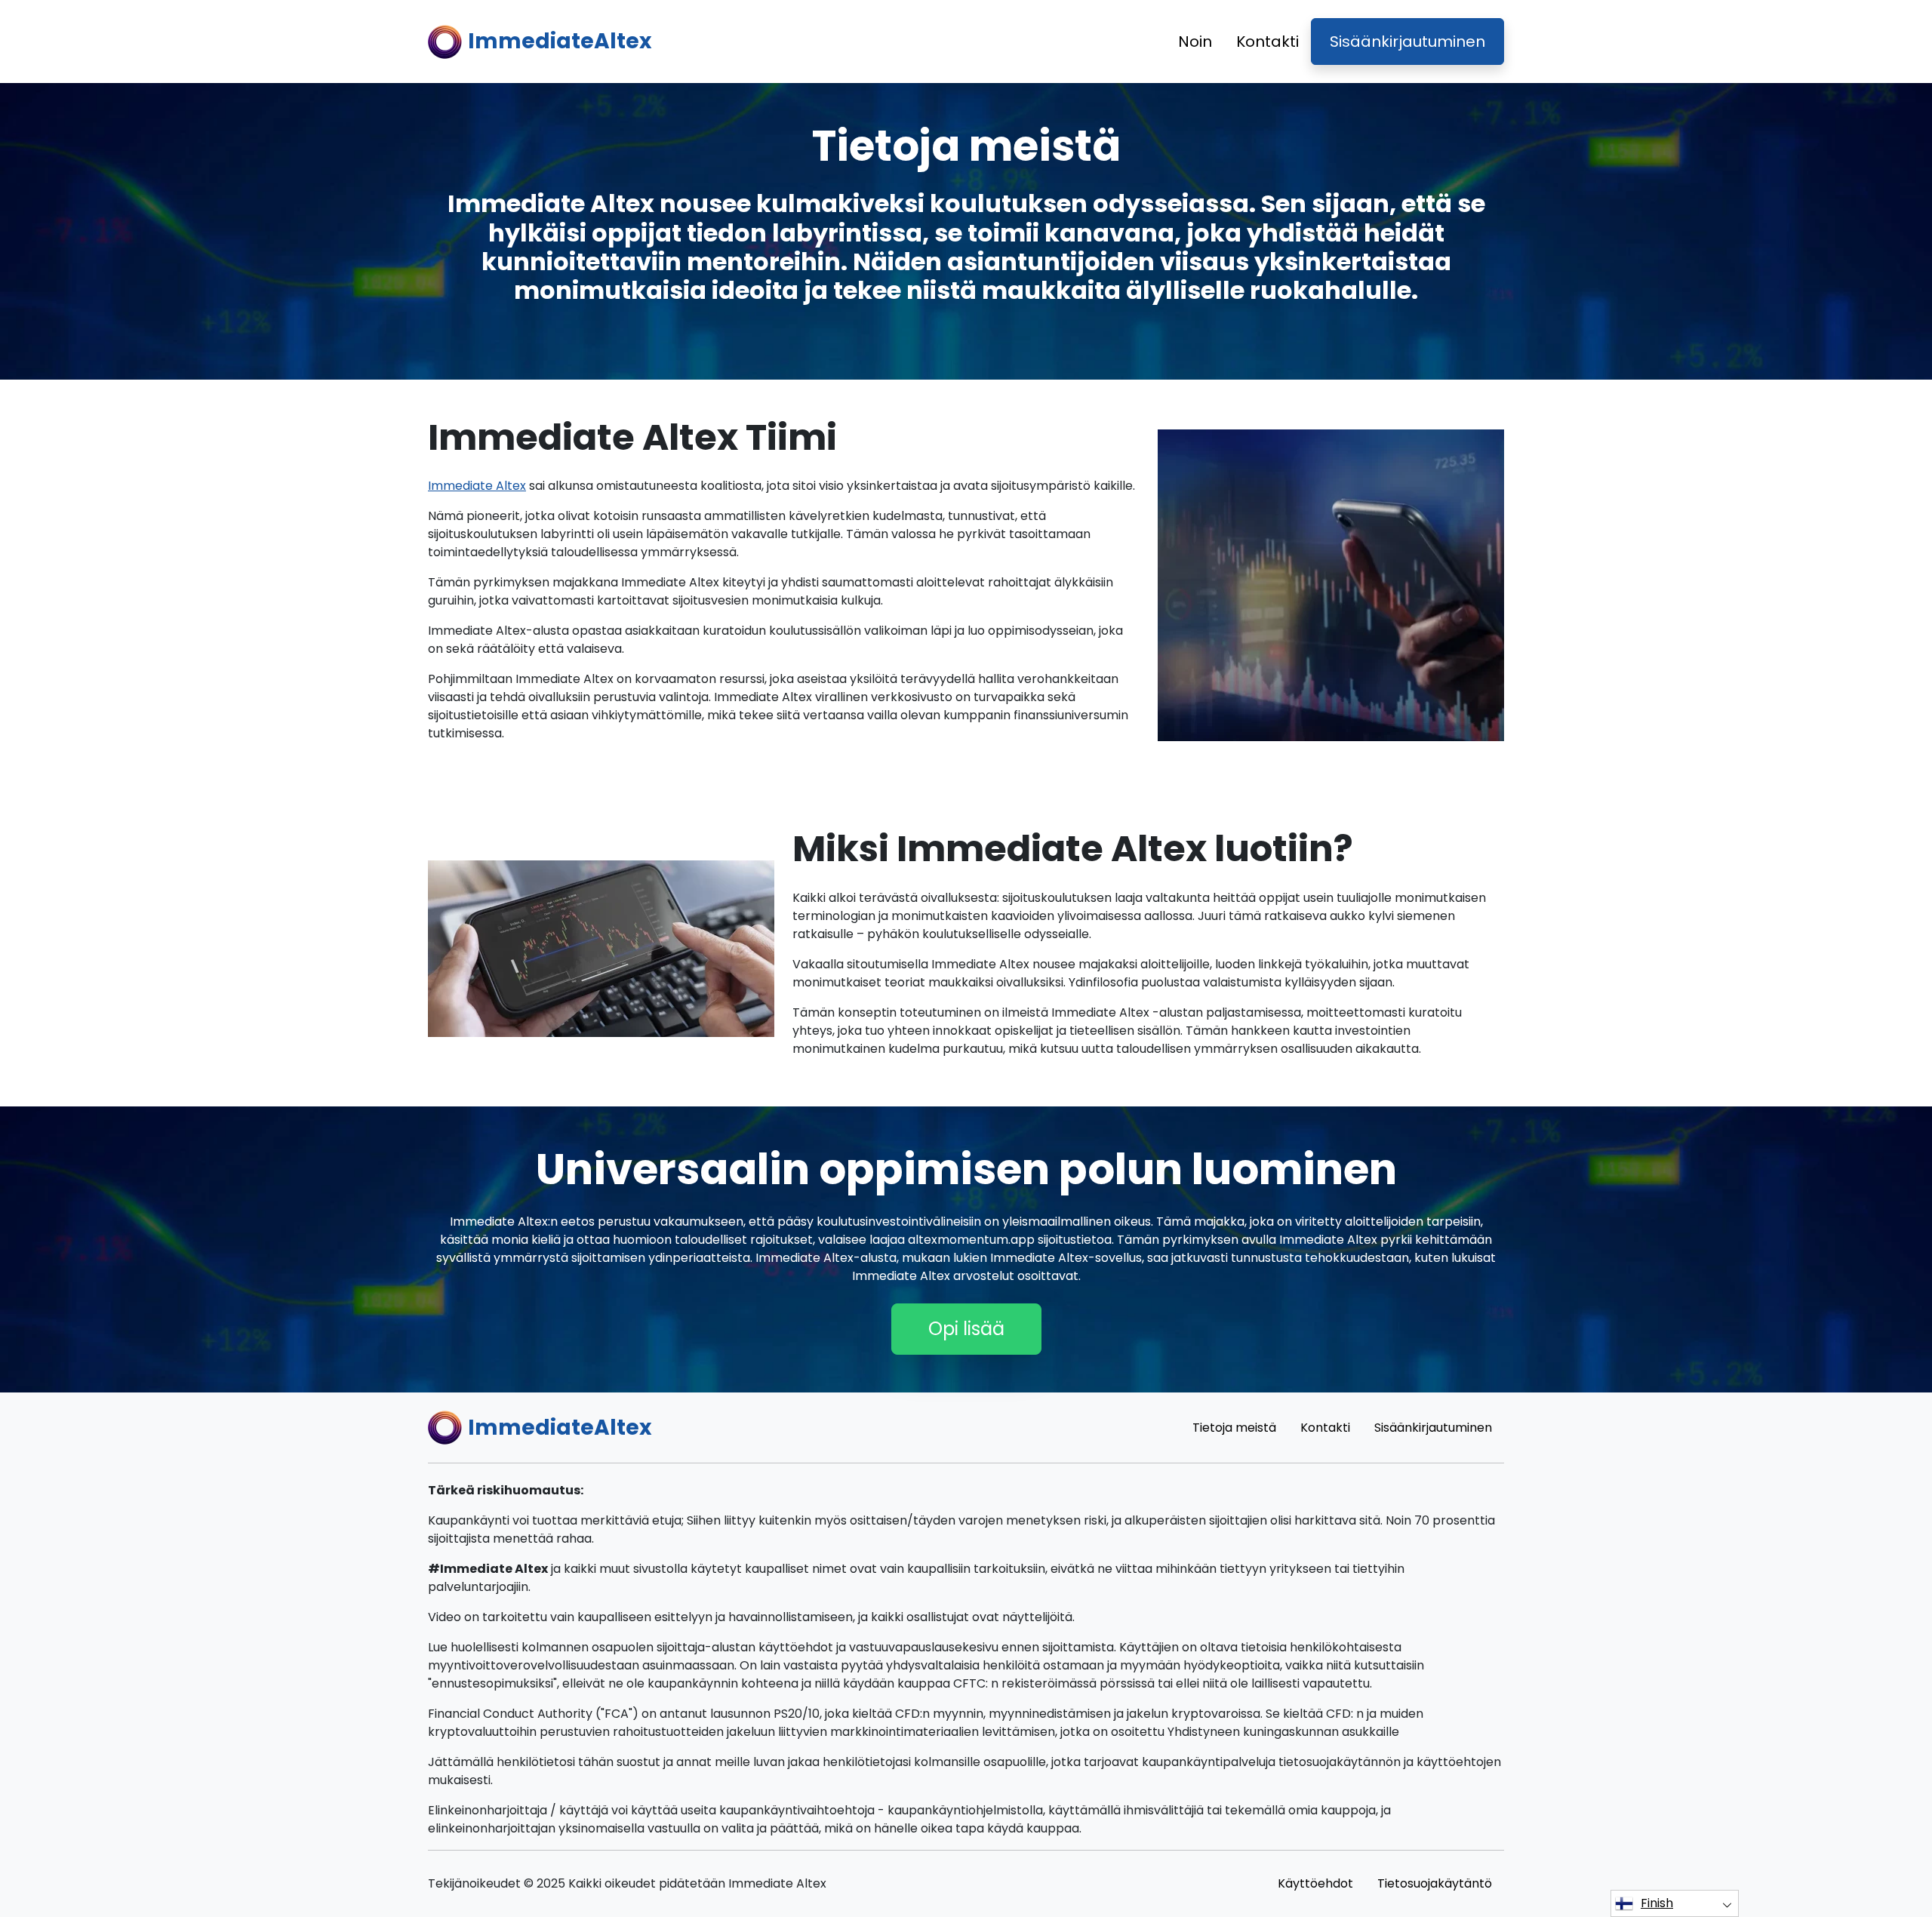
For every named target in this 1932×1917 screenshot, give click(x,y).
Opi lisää (966, 1329)
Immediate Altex (477, 486)
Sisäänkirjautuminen (1407, 42)
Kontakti (1267, 42)
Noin (1195, 42)
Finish (1657, 1903)
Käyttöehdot (1315, 1883)
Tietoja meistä (1234, 1428)
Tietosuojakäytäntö (1435, 1883)
